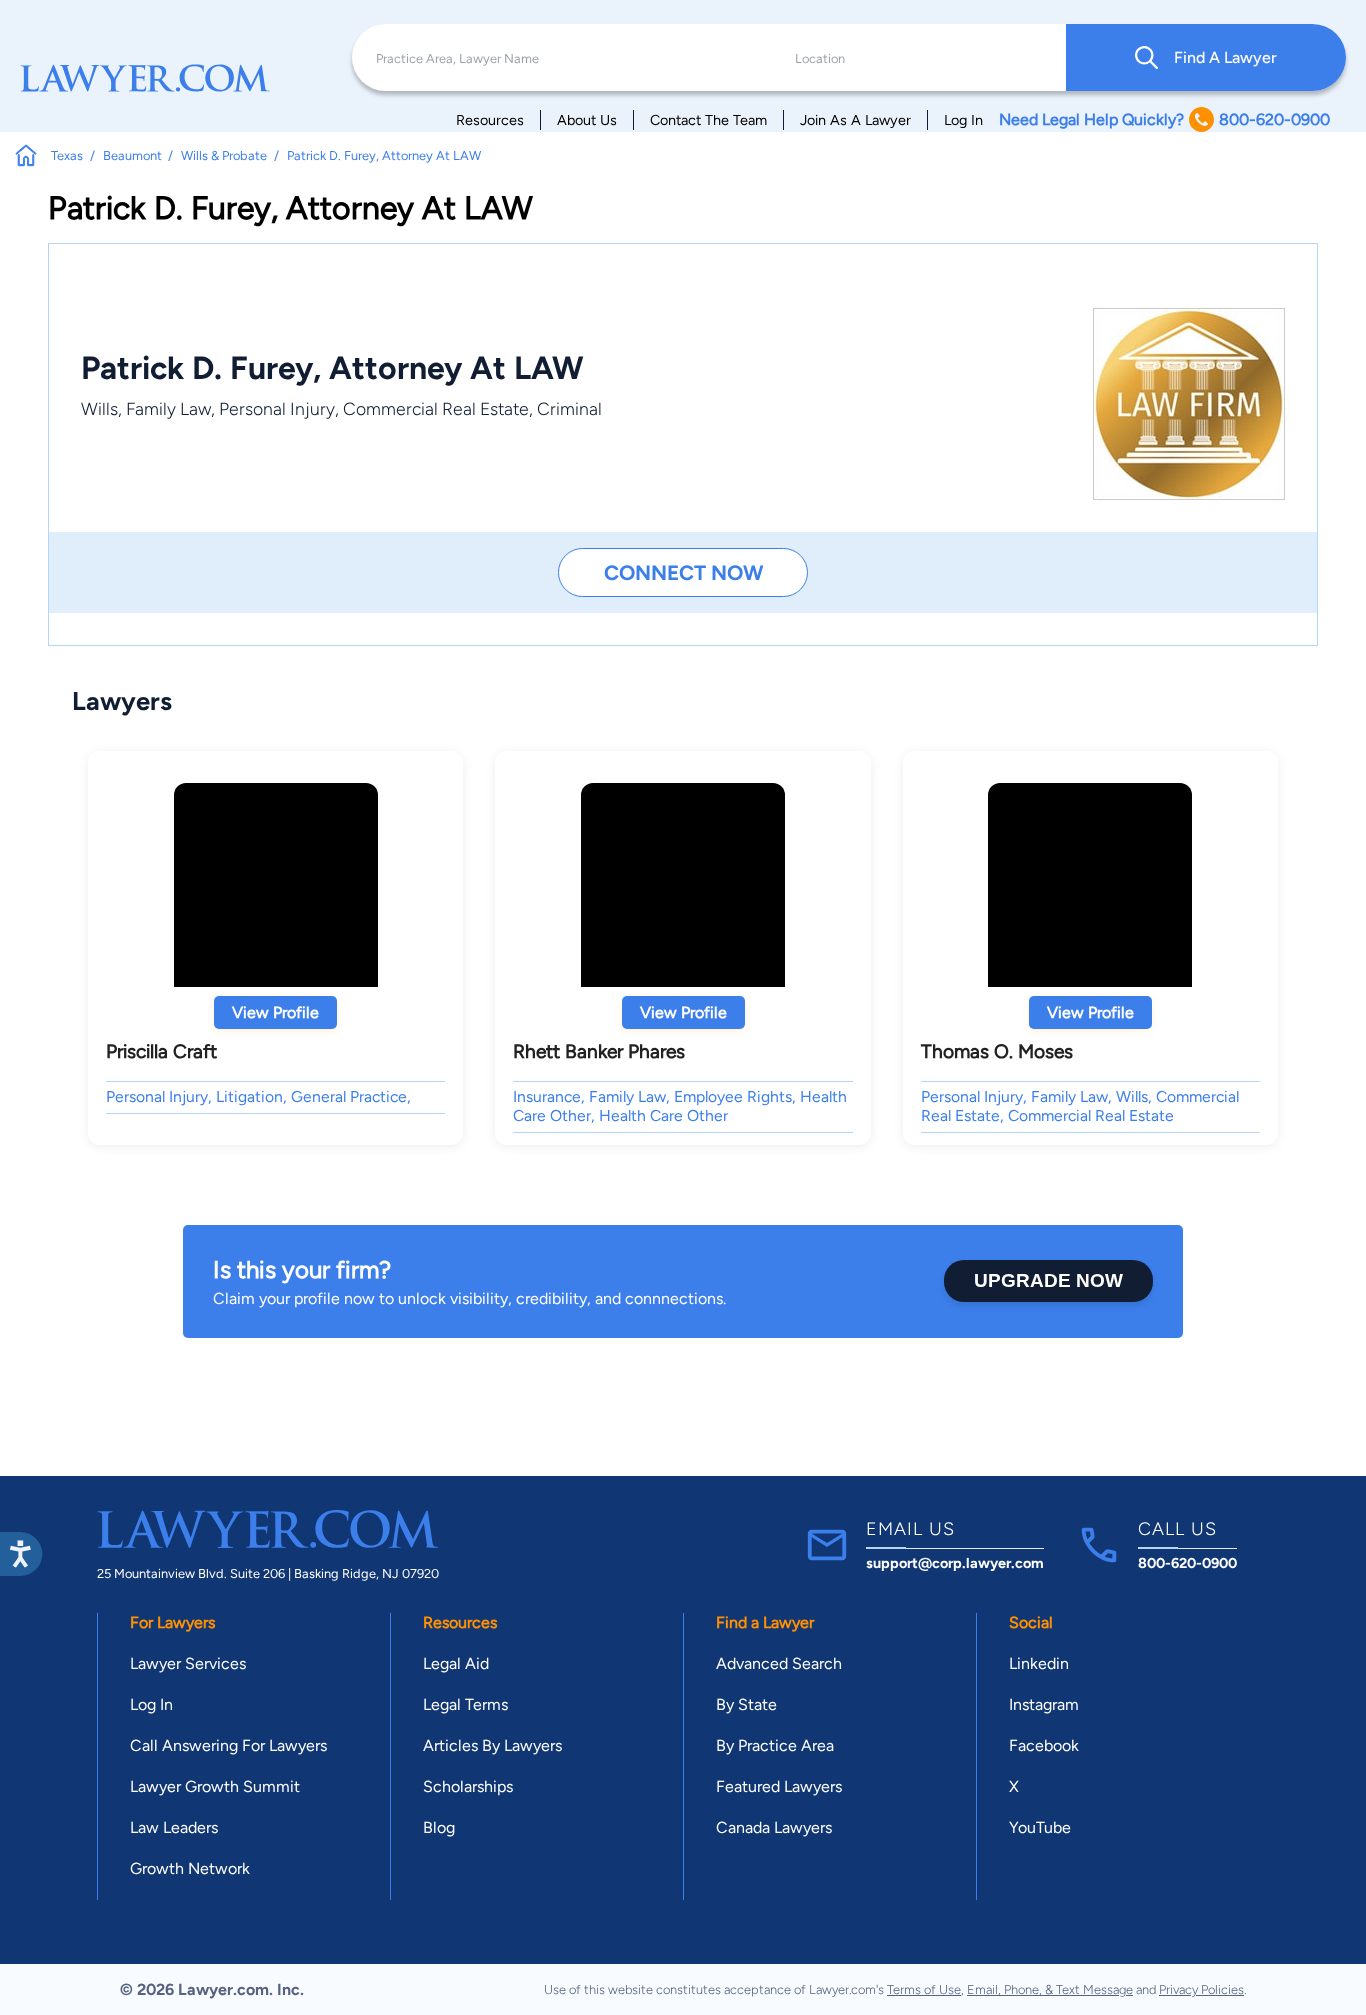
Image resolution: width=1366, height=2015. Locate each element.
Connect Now (683, 572)
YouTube (1040, 1827)
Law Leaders (174, 1827)
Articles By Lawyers (492, 1745)
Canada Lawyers (774, 1827)
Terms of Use (924, 1989)
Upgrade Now (1048, 1280)
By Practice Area (775, 1745)
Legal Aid (456, 1663)
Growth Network (190, 1868)
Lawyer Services (188, 1663)
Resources (490, 120)
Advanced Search (779, 1663)
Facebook (1044, 1745)
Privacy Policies (1201, 1989)
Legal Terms (465, 1704)
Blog (439, 1827)
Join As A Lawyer (855, 120)
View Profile (275, 1012)
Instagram (1044, 1704)
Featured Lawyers (779, 1786)
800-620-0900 (1187, 1563)
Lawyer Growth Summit (215, 1786)
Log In (963, 120)
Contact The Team (708, 120)
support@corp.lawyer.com (955, 1563)
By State (746, 1704)
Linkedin (1039, 1663)
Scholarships (468, 1786)
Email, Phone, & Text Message (1050, 1989)
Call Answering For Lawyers (228, 1745)
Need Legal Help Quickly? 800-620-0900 (1164, 119)
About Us (587, 120)
